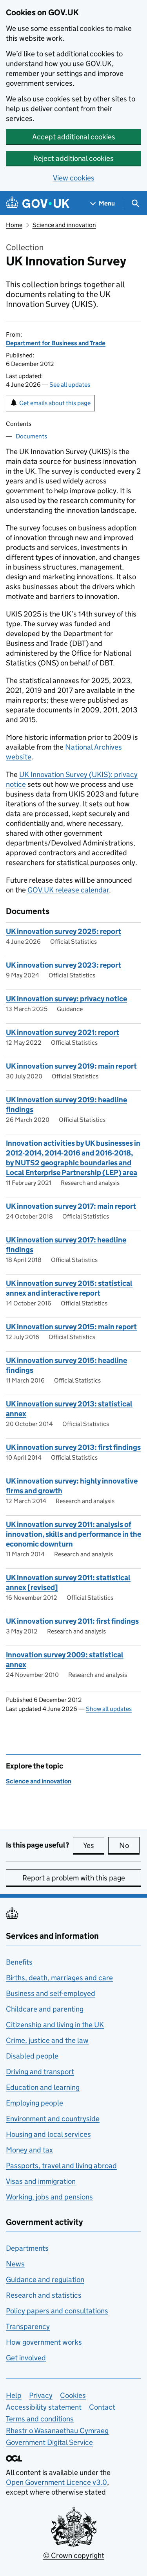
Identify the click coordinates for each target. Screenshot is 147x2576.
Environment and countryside (53, 2119)
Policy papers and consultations (57, 2311)
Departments (27, 2248)
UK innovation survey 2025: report (64, 931)
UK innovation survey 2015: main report (71, 1327)
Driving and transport (40, 2072)
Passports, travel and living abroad (61, 2166)
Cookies (73, 2395)
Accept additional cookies (74, 137)
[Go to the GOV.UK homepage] (38, 203)
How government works (44, 2342)
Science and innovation (64, 225)
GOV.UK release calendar (68, 890)
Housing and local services (48, 2134)
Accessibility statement (44, 2407)
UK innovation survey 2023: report (64, 965)
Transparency (28, 2326)
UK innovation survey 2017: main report (71, 1206)
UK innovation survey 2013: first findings (73, 1447)
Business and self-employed (51, 1993)
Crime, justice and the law (47, 2040)
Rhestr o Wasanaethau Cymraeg (57, 2431)
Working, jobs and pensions (49, 2197)
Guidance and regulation (45, 2279)
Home (14, 225)
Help (14, 2395)
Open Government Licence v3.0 (56, 2482)
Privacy (41, 2395)
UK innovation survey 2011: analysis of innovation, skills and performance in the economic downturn (73, 1534)
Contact (102, 2407)
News (15, 2264)
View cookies (74, 178)
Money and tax (29, 2150)
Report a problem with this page (74, 1878)
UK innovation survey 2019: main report (71, 1066)
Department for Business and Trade (56, 343)
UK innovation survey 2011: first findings (72, 1621)
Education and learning (43, 2087)
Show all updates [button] (109, 1709)
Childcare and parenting (45, 2009)
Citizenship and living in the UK (55, 2025)
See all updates (70, 385)
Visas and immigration (41, 2181)
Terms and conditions (40, 2419)
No (129, 1845)
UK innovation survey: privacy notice (66, 999)
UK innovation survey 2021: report (63, 1032)
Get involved (26, 2358)
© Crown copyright (74, 2555)
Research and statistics (44, 2295)
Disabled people (32, 2056)
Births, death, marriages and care (59, 1978)
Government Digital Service (49, 2442)
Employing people (34, 2103)
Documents (31, 436)
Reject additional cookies (73, 158)
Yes (94, 1845)
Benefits (19, 1962)
